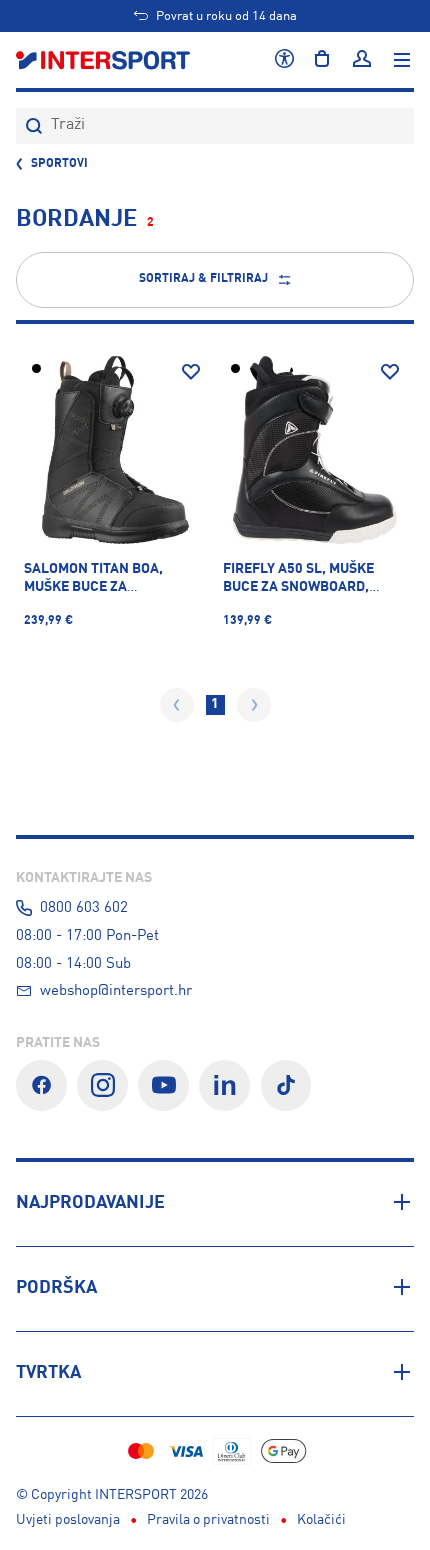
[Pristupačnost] (284, 60)
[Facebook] (41, 1085)
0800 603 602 (84, 908)
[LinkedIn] (224, 1085)
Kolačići (321, 1520)
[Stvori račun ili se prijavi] (362, 60)
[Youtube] (163, 1085)
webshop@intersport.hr (116, 991)
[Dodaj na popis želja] (191, 372)
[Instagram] (102, 1085)
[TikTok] (286, 1085)
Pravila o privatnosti (208, 1520)
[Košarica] (322, 60)
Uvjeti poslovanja (68, 1520)
